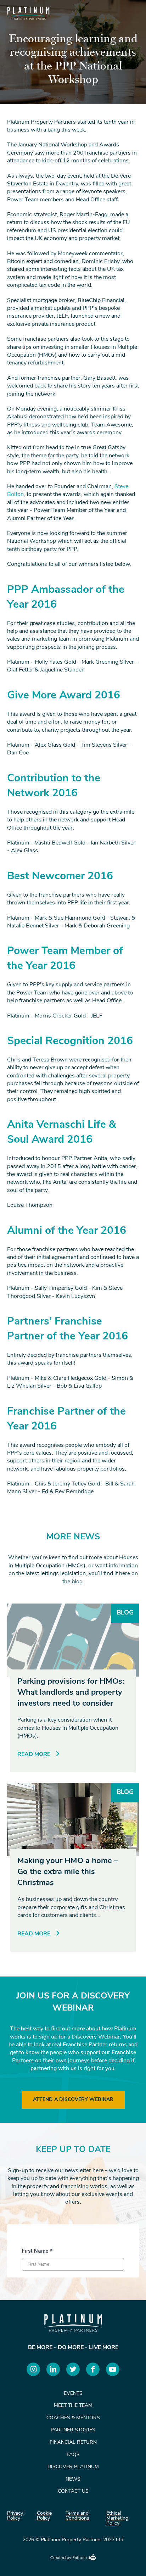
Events (73, 2394)
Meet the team (73, 2406)
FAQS (73, 2455)
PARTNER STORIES (73, 2430)
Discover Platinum (73, 2467)
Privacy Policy (15, 2516)
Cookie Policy (44, 2516)
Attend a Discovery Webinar (73, 2100)
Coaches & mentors (73, 2418)
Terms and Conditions (77, 2516)
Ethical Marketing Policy (117, 2519)
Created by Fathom (69, 2558)
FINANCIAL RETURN (73, 2443)
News (73, 2479)
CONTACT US (73, 2491)
